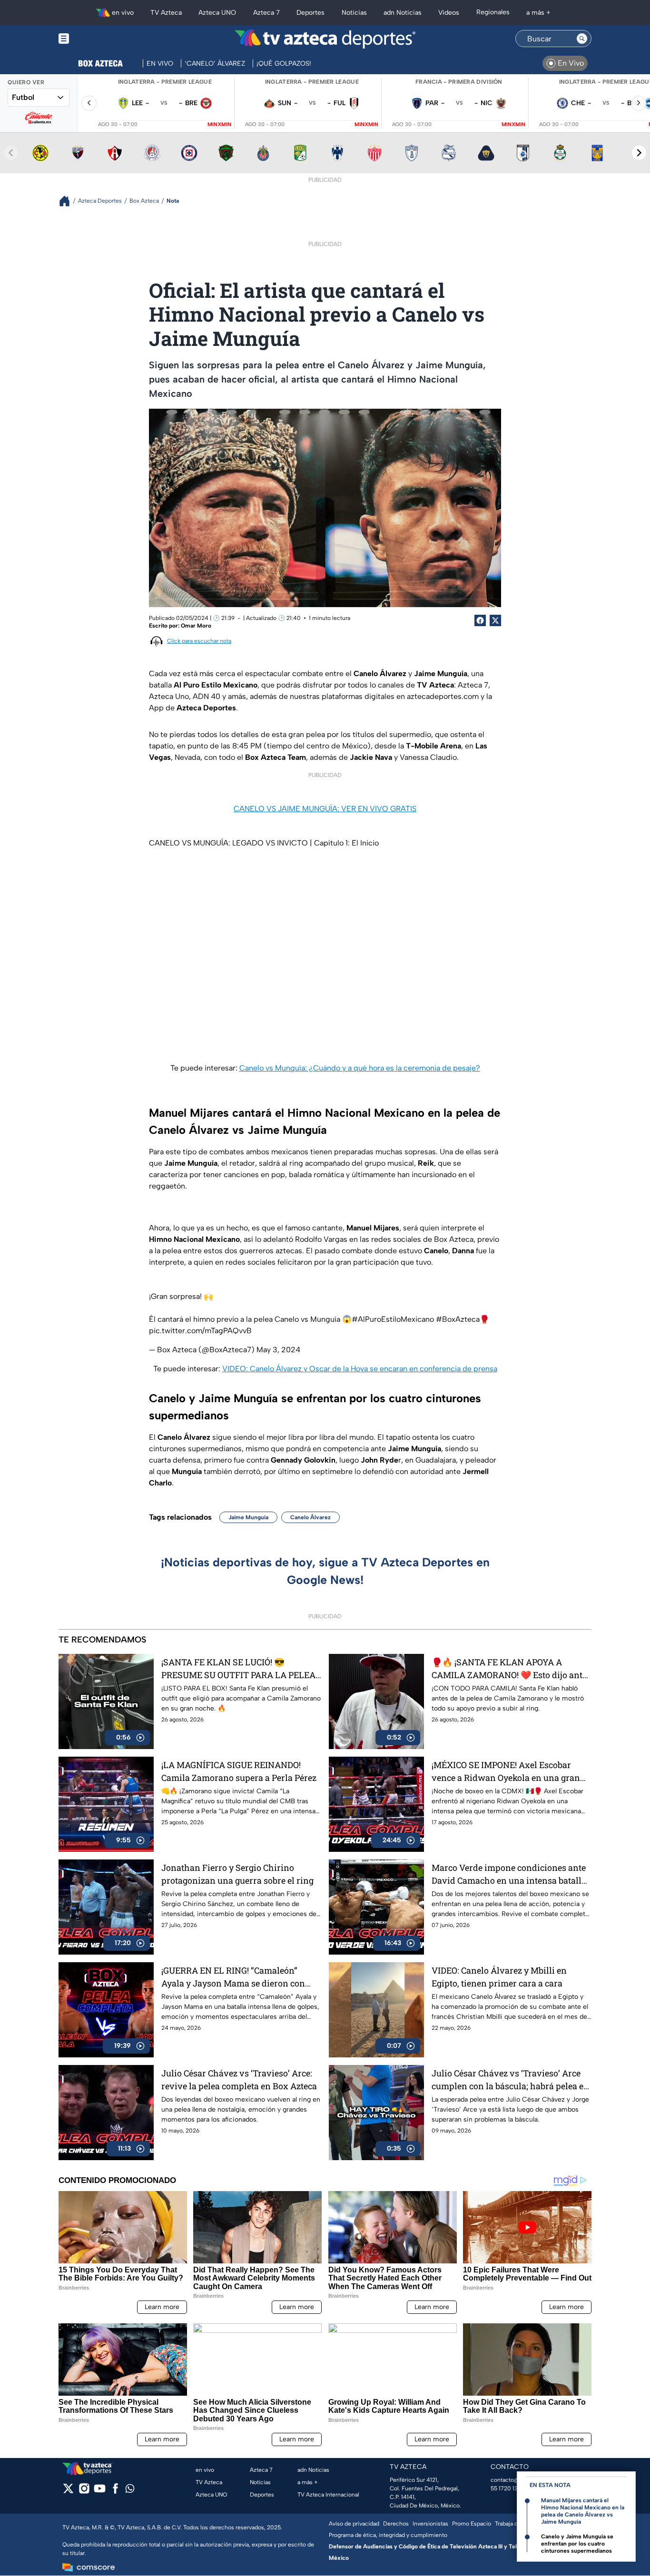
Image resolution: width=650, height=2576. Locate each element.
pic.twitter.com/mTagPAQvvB (200, 1331)
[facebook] (115, 2492)
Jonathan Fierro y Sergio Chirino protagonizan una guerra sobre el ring (237, 1874)
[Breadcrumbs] (68, 201)
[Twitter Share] (495, 620)
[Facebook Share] (480, 620)
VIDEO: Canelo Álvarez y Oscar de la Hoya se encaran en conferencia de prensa (360, 1369)
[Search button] (582, 39)
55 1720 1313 (507, 2488)
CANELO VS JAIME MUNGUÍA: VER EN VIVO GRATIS (325, 809)
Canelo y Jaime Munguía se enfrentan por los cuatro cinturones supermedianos (577, 2544)
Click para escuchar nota (199, 641)
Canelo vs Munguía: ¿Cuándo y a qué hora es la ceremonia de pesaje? (360, 1068)
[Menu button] (97, 39)
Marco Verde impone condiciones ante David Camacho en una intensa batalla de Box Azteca (509, 1874)
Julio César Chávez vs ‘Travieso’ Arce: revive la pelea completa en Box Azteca (239, 2079)
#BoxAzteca (458, 1319)
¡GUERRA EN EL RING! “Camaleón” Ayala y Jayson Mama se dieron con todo (233, 1977)
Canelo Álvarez (310, 1517)
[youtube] (100, 2492)
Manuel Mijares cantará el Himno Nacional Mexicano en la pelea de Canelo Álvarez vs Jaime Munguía (583, 2511)
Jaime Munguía (248, 1517)
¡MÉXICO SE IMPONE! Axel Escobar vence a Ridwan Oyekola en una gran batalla (506, 1772)
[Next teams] (639, 153)
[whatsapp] (130, 2491)
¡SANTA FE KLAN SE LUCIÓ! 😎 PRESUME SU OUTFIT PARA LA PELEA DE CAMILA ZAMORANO (238, 1669)
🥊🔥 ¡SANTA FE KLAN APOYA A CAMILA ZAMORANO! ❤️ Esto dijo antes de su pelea (511, 1669)
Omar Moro (196, 626)
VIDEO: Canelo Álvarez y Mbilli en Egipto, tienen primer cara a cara (499, 1977)
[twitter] (68, 2492)
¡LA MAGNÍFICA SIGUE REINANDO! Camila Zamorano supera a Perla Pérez (239, 1771)
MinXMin (219, 124)
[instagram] (84, 2492)
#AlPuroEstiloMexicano (393, 1319)
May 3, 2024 (278, 1350)
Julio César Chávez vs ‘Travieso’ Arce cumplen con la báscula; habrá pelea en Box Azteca (510, 2080)
